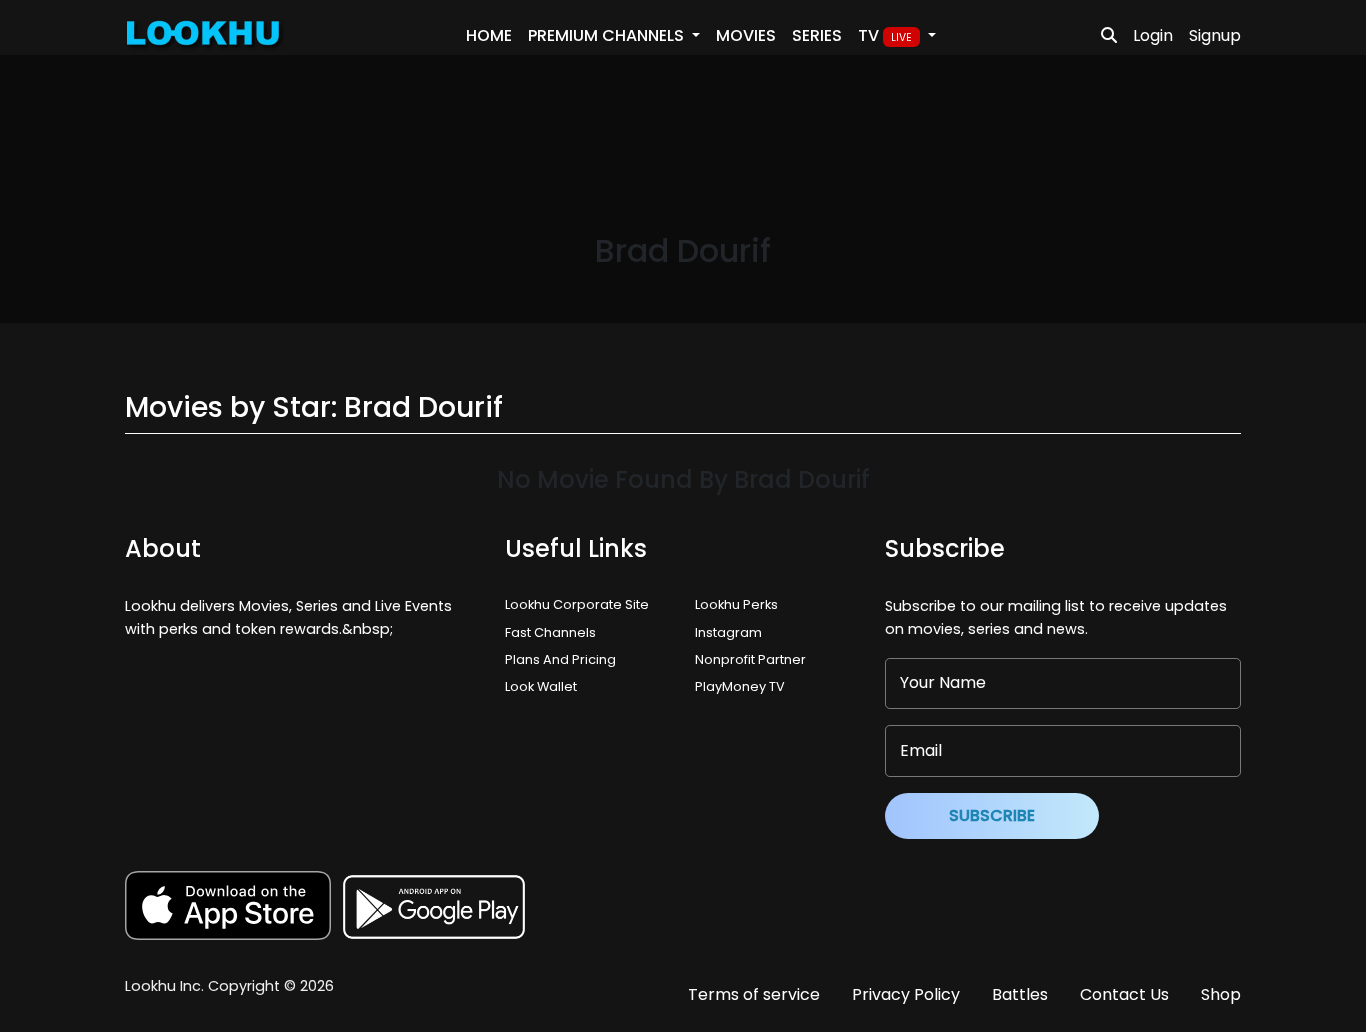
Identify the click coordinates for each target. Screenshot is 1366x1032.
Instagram (728, 632)
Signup (1215, 35)
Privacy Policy (906, 994)
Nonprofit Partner (750, 659)
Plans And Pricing (560, 659)
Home (489, 35)
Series (817, 35)
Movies (746, 35)
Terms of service (754, 994)
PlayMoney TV (740, 686)
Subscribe (992, 815)
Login (1153, 35)
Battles (1020, 994)
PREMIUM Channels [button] (608, 35)
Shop (1221, 994)
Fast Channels (550, 632)
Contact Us (1124, 994)
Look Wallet (541, 686)
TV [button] (885, 35)
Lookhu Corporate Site (580, 604)
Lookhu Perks (736, 604)
